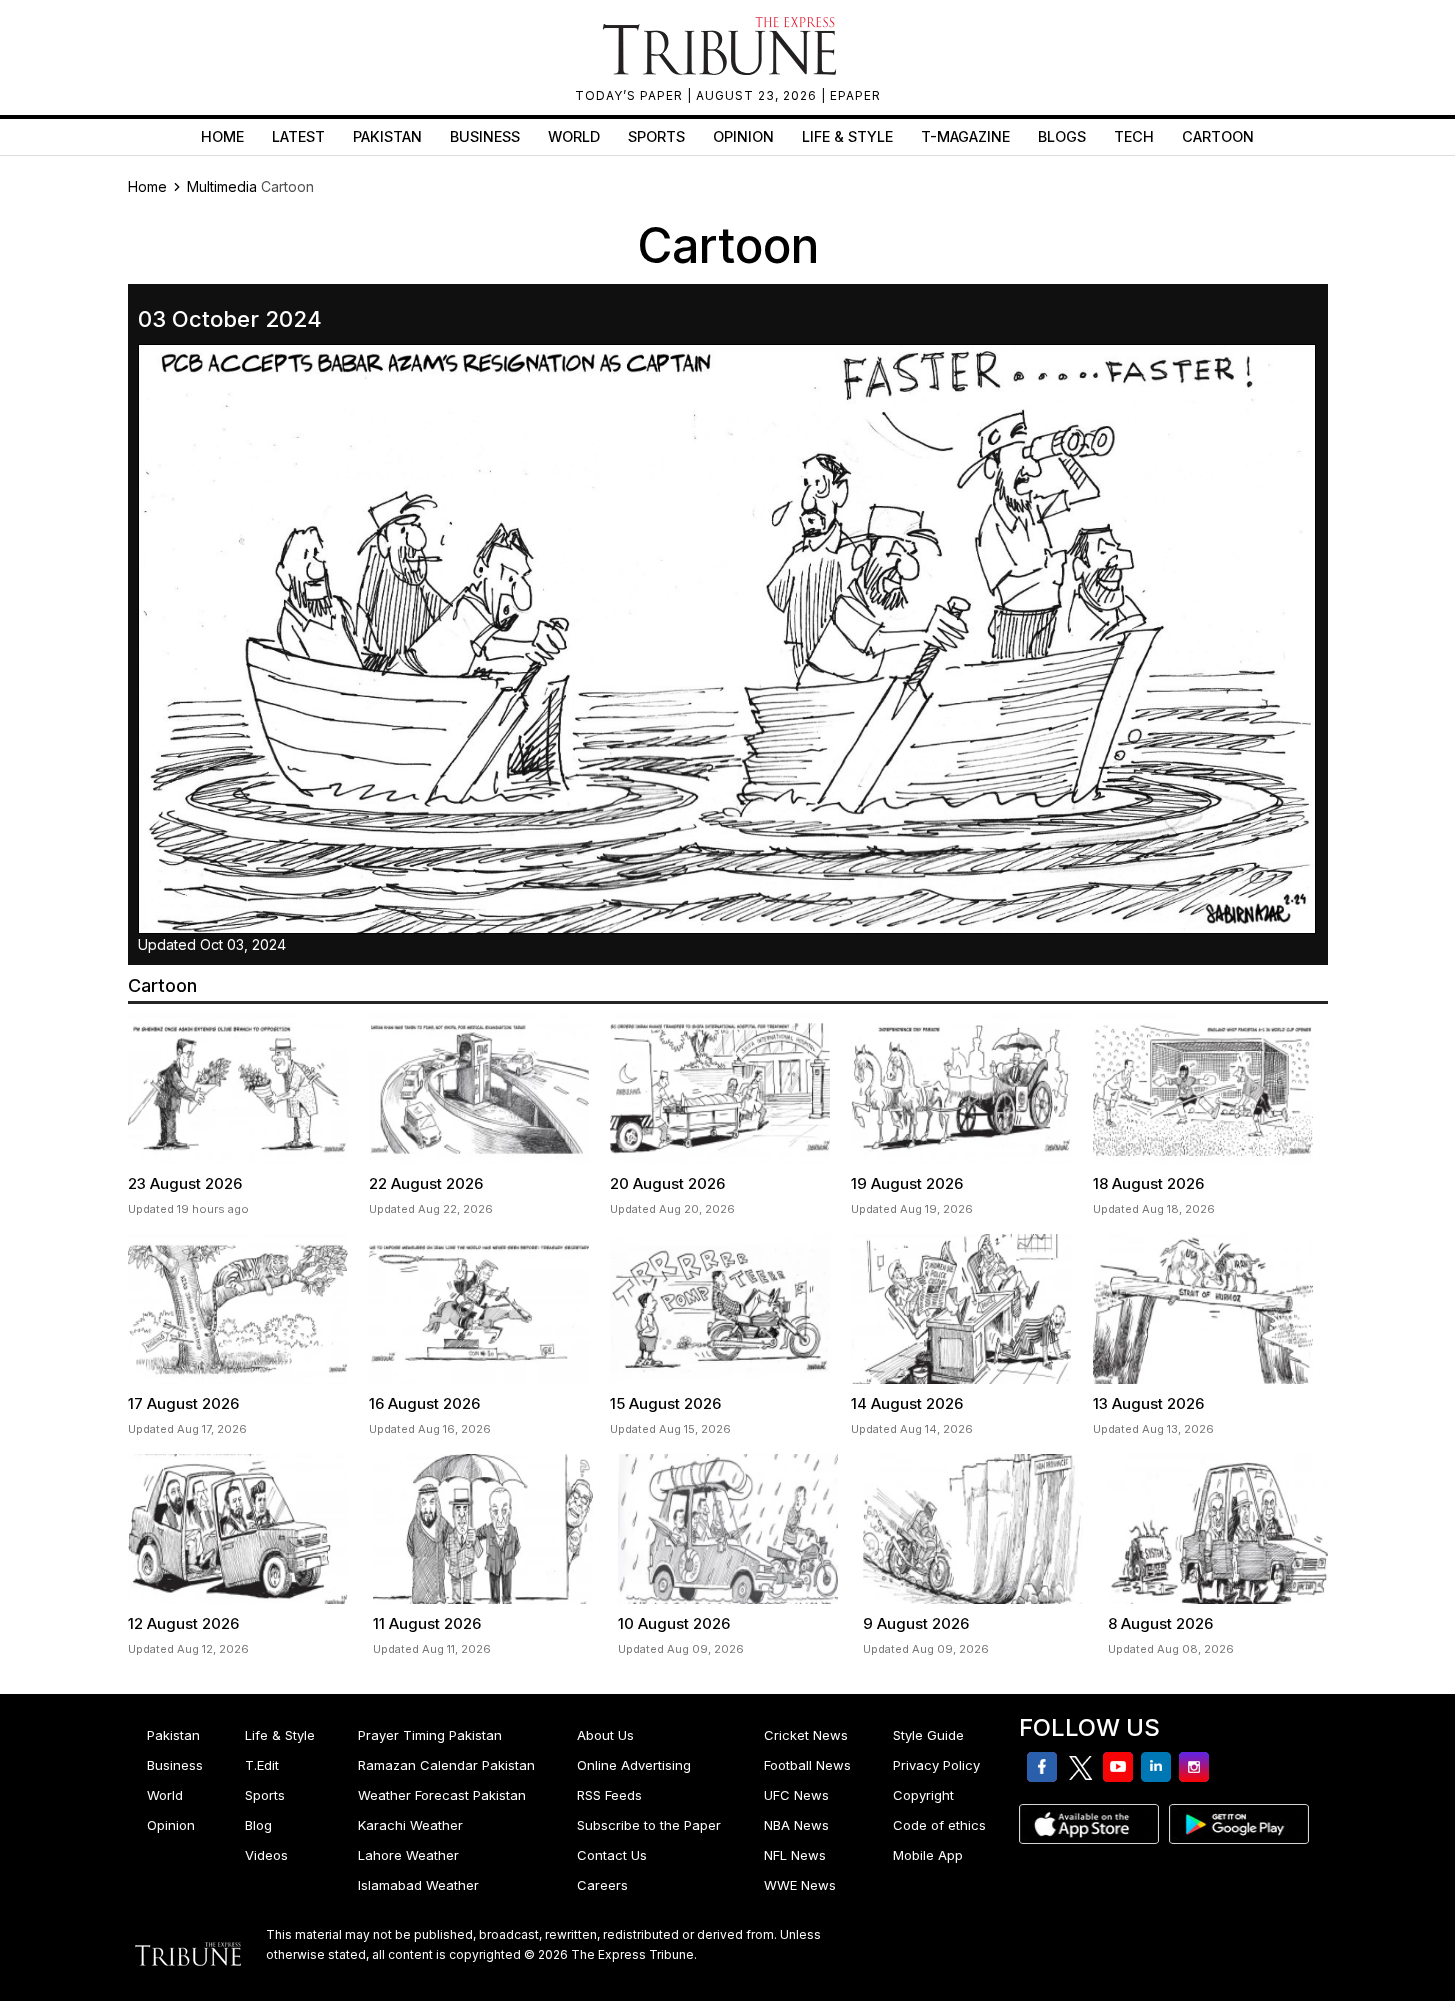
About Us (605, 1735)
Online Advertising (634, 1765)
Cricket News (806, 1735)
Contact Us (612, 1855)
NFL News (795, 1855)
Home (222, 136)
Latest (298, 136)
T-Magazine (965, 136)
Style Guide (928, 1735)
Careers (602, 1885)
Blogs (1062, 136)
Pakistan (387, 136)
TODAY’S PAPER (631, 95)
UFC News (796, 1795)
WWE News (800, 1885)
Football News (807, 1765)
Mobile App (928, 1855)
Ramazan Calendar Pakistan (446, 1765)
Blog (258, 1825)
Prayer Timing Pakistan (430, 1735)
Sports (656, 136)
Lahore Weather (408, 1855)
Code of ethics (939, 1825)
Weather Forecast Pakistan (442, 1795)
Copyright (923, 1795)
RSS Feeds (609, 1795)
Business (485, 136)
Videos (266, 1855)
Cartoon (1218, 136)
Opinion (743, 136)
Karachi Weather (410, 1825)
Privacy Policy (936, 1765)
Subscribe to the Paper (649, 1825)
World (574, 136)
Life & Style (847, 136)
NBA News (796, 1825)
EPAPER (855, 95)
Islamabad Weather (418, 1885)
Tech (1134, 136)
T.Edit (262, 1765)
